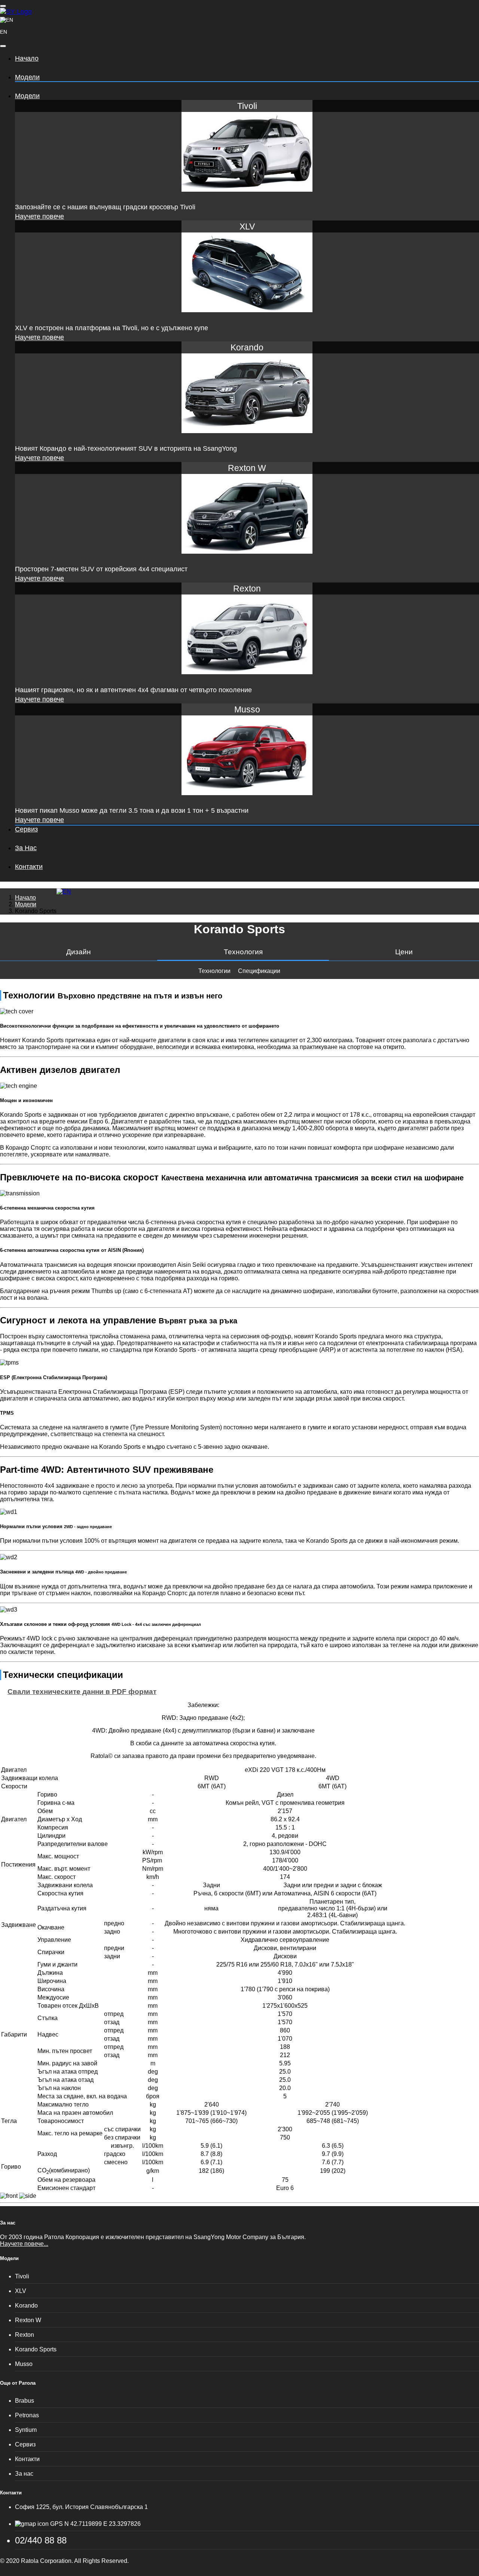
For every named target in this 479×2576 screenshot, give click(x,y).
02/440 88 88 (41, 2540)
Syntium (26, 2430)
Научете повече (39, 216)
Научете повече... (24, 2244)
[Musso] (247, 793)
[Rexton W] (247, 551)
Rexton (25, 2335)
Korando (26, 2306)
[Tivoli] (247, 189)
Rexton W (28, 2320)
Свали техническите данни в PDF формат (82, 1692)
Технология (243, 952)
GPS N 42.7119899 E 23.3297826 (95, 2524)
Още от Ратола (18, 2383)
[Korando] (247, 431)
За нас (8, 2223)
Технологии (214, 971)
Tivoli (22, 2276)
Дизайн (79, 952)
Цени (404, 952)
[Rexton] (247, 672)
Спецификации (259, 971)
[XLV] (247, 310)
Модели (27, 77)
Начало (27, 58)
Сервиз (26, 829)
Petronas (27, 2415)
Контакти (29, 867)
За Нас (26, 848)
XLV (21, 2291)
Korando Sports (36, 2349)
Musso (24, 2364)
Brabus (25, 2401)
